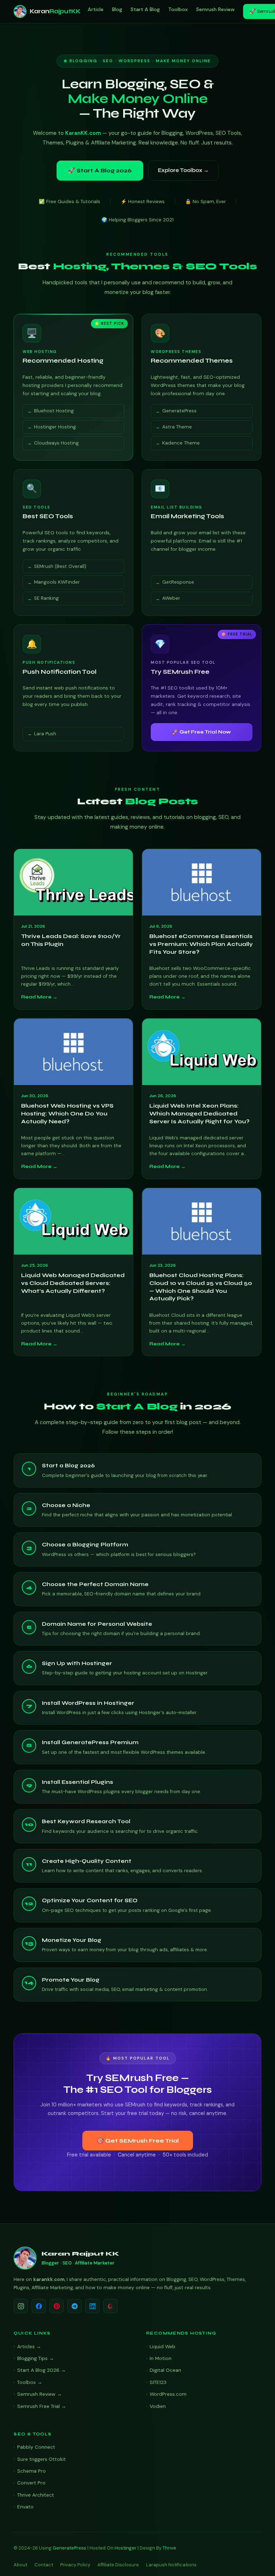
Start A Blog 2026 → (42, 2370)
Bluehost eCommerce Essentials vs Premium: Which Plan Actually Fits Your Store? (201, 944)
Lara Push (45, 734)
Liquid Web (163, 2346)
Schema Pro (32, 2471)
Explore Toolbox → (183, 170)
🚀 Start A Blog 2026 (100, 170)
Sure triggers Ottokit (42, 2459)
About (20, 2565)
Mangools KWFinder (57, 582)
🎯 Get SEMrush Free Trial (138, 2141)
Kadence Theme (181, 443)
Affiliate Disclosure (118, 2565)
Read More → (39, 997)
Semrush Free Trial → (42, 2406)
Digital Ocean (165, 2370)
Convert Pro (31, 2483)
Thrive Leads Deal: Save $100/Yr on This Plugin (71, 940)
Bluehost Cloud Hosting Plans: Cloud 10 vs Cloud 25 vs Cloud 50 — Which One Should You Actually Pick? (201, 1287)
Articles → (29, 2346)
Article (96, 9)
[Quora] (110, 2306)
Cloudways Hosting (56, 443)
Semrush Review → (40, 2394)
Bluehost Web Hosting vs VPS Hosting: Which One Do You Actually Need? (67, 1113)
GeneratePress (179, 411)
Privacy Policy (75, 2565)
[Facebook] (39, 2306)
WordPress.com (168, 2394)
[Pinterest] (57, 2306)
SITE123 (158, 2382)
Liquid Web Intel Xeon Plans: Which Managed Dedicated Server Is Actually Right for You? (199, 1113)
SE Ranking (46, 598)
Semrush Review (215, 9)
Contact (44, 2565)
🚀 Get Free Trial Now (202, 732)
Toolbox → (30, 2382)
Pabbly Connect (36, 2447)
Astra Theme (177, 427)
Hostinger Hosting (55, 427)
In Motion (161, 2358)
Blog (117, 9)
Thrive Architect (36, 2495)
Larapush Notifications (171, 2565)
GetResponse (178, 582)
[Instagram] (21, 2306)
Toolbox (178, 9)
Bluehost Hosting (54, 411)
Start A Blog (145, 9)
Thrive (169, 2548)
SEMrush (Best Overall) (60, 566)
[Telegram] (74, 2306)
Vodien (158, 2406)
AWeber (171, 598)
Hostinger (126, 2548)
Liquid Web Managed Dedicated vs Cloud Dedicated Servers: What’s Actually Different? (73, 1283)
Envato (25, 2507)
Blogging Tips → (36, 2358)
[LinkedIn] (92, 2306)
